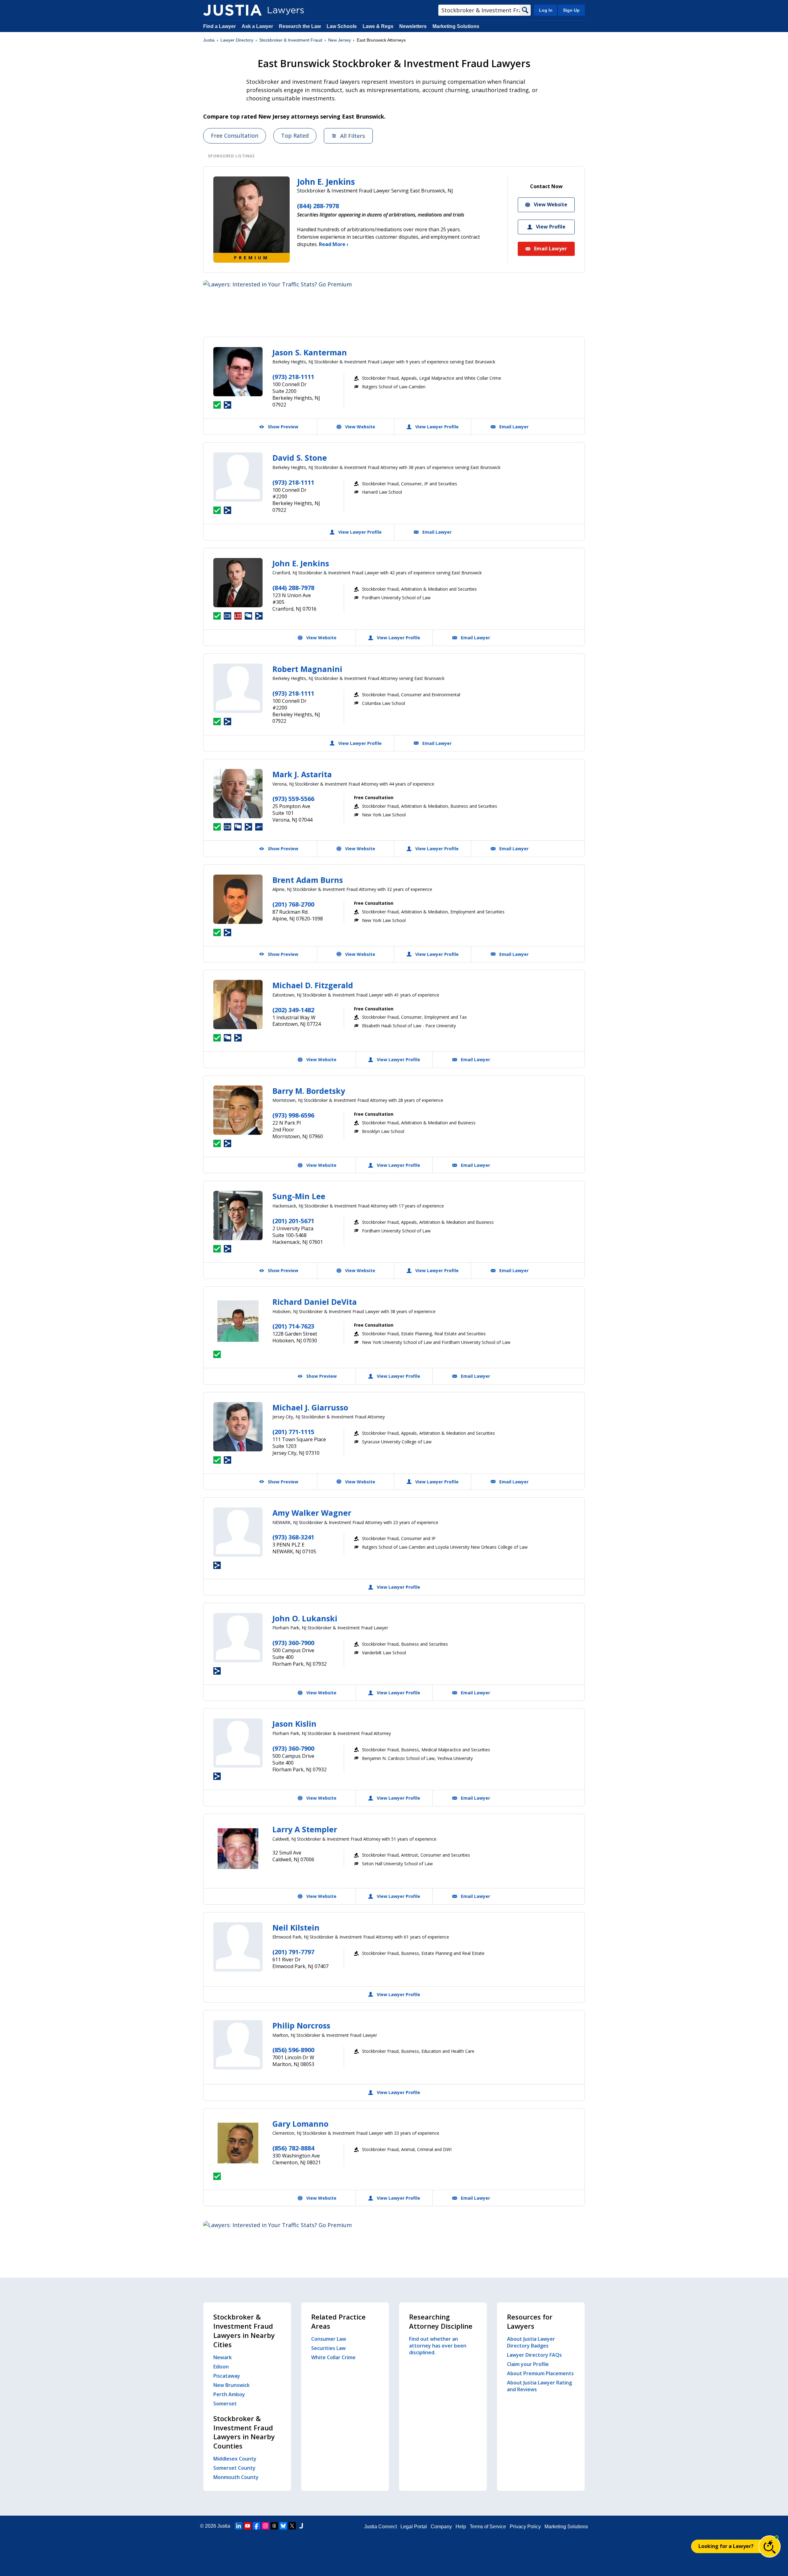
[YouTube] (247, 2526)
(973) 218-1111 (293, 377)
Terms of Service (488, 2527)
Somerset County (234, 2468)
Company (441, 2527)
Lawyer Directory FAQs (534, 2355)
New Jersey (340, 40)
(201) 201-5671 (293, 1221)
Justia (209, 40)
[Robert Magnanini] (238, 688)
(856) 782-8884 (293, 2148)
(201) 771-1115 (293, 1432)
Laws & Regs (378, 26)
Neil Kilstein (296, 1927)
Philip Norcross (301, 2025)
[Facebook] (256, 2526)
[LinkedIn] (239, 2526)
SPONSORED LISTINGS (232, 156)
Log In (546, 10)
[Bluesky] (283, 2526)
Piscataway (227, 2376)
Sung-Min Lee (299, 1196)
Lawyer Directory (237, 40)
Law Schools (342, 26)
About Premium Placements (540, 2373)
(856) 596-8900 (293, 2050)
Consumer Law (329, 2339)
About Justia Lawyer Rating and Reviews (539, 2386)
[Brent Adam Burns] (238, 899)
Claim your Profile (528, 2364)
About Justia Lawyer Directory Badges (531, 2342)
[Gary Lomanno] (238, 2143)
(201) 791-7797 (293, 1952)
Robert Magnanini (307, 669)
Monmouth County (236, 2477)
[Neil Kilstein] (238, 1947)
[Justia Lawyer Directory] (232, 10)
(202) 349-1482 (293, 1010)
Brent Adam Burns (308, 880)
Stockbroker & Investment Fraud (291, 40)
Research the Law (300, 26)
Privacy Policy (525, 2527)
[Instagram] (265, 2526)
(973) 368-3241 (293, 1537)
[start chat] (770, 2546)
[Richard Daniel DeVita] (238, 1321)
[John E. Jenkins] (238, 583)
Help (461, 2527)
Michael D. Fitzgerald (313, 985)
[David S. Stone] (238, 477)
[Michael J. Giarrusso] (238, 1427)
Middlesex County (235, 2459)
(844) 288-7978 (318, 206)
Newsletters (413, 26)
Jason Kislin (294, 1724)
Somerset (225, 2404)
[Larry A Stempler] (238, 1849)
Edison (221, 2367)
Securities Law (328, 2348)
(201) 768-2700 (293, 904)
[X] (292, 2526)
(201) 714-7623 (293, 1326)
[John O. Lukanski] (238, 1638)
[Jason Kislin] (238, 1743)
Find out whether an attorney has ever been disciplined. (438, 2346)
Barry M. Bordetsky (309, 1091)
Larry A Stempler (305, 1829)
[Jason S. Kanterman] (238, 372)
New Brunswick (231, 2385)
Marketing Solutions (456, 26)
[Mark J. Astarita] (238, 794)
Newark (223, 2357)
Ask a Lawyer (258, 26)
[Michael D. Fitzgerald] (238, 1005)
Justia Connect (380, 2527)
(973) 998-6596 (293, 1115)
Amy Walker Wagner (312, 1513)
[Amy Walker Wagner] (238, 1532)
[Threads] (274, 2526)
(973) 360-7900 (293, 1643)
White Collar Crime (333, 2357)
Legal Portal (414, 2527)
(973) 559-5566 (293, 799)
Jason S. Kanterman (310, 352)
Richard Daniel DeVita (315, 1302)
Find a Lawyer (219, 26)
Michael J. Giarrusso (310, 1407)
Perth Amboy (229, 2394)
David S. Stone (300, 458)
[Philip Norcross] (238, 2045)
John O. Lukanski (305, 1618)
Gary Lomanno (300, 2124)
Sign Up (571, 10)
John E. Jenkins (326, 182)
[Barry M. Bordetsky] (238, 1110)
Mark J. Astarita (302, 774)
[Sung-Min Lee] (238, 1215)
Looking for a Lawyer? (726, 2546)
